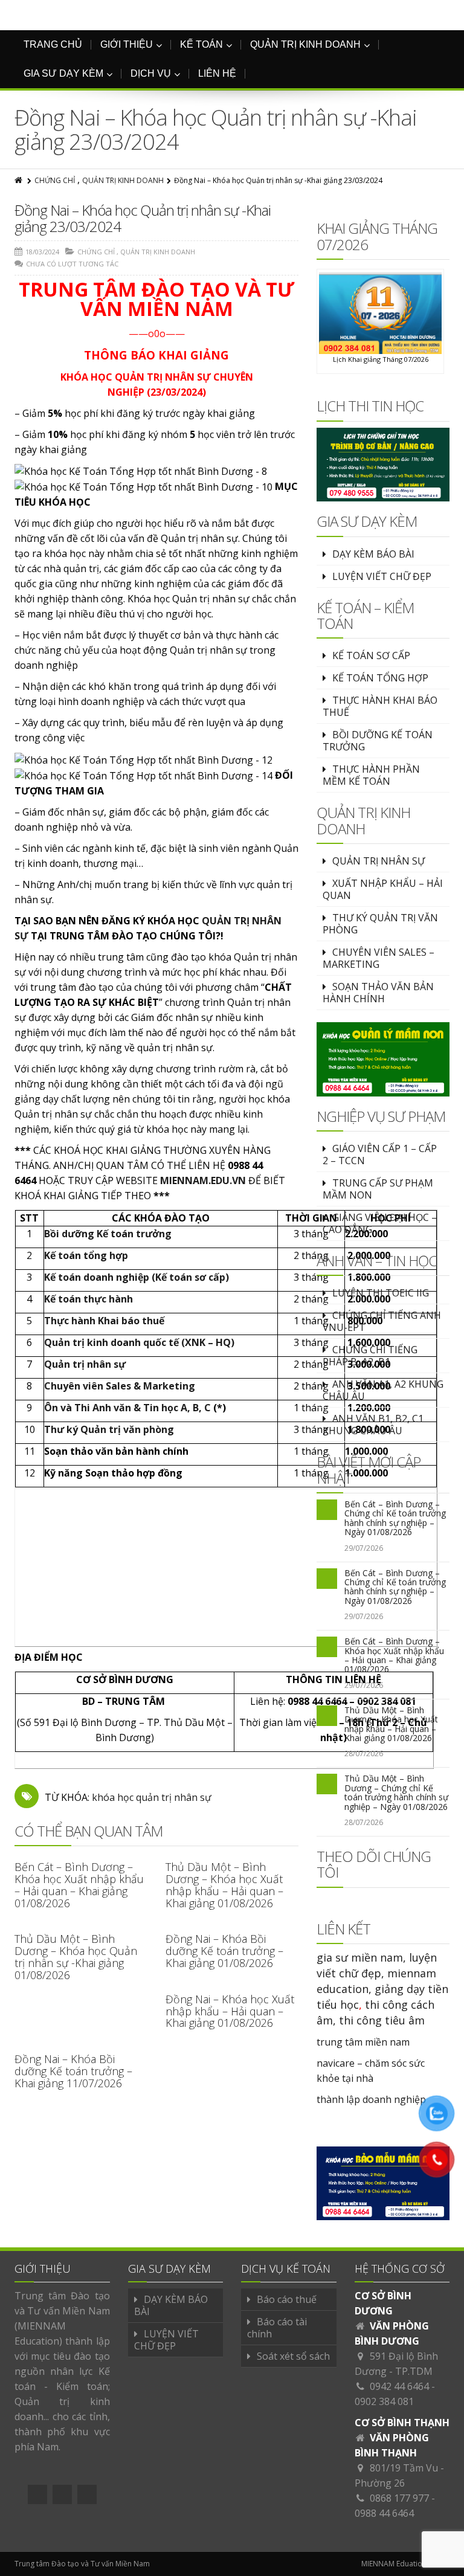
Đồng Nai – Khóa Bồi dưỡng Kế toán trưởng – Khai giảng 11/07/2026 (73, 2071)
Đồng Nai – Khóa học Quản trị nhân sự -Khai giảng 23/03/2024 (143, 218)
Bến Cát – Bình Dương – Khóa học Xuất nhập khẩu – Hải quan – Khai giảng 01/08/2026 (79, 1885)
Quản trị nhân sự (85, 1364)
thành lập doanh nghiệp (371, 2099)
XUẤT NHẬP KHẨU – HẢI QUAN (383, 889)
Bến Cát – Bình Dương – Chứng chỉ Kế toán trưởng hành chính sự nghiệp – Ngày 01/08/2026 (395, 1518)
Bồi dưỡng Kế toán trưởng (108, 1234)
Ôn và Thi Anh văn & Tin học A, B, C (127, 1408)
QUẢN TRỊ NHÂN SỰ (379, 861)
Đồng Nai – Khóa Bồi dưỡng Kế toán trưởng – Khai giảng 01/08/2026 (224, 1951)
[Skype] (87, 2494)
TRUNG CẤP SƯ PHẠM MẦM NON (378, 1189)
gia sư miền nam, (363, 1957)
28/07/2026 (364, 1753)
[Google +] (62, 2494)
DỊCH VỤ (151, 73)
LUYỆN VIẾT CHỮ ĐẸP (382, 576)
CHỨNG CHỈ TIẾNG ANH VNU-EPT (382, 1321)
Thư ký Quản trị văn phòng (109, 1429)
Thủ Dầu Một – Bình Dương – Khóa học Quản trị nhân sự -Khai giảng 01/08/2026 (76, 1956)
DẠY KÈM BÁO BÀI (373, 554)
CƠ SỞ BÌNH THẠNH (402, 2423)
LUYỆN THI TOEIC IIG (381, 1293)
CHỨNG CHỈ (55, 180)
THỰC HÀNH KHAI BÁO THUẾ (380, 706)
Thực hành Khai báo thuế (104, 1321)
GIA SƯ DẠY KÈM (63, 73)
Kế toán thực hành (89, 1299)
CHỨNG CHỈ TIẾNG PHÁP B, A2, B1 (370, 1356)
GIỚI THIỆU (127, 44)
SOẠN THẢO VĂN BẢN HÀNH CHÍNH (378, 993)
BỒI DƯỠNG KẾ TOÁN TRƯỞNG (378, 741)
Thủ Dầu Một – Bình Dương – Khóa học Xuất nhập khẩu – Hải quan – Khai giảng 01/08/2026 (224, 1885)
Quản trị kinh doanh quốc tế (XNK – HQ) (139, 1342)
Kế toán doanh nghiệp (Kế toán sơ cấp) (137, 1277)
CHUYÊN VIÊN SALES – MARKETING (379, 958)
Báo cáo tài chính (277, 2328)
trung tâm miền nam (363, 2042)
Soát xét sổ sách (293, 2356)
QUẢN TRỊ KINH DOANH (305, 44)
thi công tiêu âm (382, 2020)
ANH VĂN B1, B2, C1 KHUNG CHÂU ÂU (373, 1425)
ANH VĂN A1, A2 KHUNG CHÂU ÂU (383, 1390)
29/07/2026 (364, 1548)
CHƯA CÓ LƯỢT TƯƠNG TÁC (72, 264)
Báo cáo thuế (287, 2299)
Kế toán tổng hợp (86, 1255)
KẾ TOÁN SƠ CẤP (371, 655)
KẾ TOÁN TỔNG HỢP (380, 678)
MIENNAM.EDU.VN (203, 1180)
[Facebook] (37, 2494)
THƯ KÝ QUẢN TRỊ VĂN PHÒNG (380, 924)
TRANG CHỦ (53, 44)
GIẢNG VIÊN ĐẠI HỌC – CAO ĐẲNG (380, 1223)
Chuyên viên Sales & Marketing (120, 1386)
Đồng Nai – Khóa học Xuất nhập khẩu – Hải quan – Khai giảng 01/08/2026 (230, 2011)
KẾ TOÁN (201, 44)
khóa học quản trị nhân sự (152, 1797)
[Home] (19, 180)
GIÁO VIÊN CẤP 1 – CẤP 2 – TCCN (380, 1154)
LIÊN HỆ (217, 73)
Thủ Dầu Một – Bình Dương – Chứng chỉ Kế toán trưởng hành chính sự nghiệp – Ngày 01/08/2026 (396, 1792)
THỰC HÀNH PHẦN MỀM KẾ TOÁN (371, 775)
